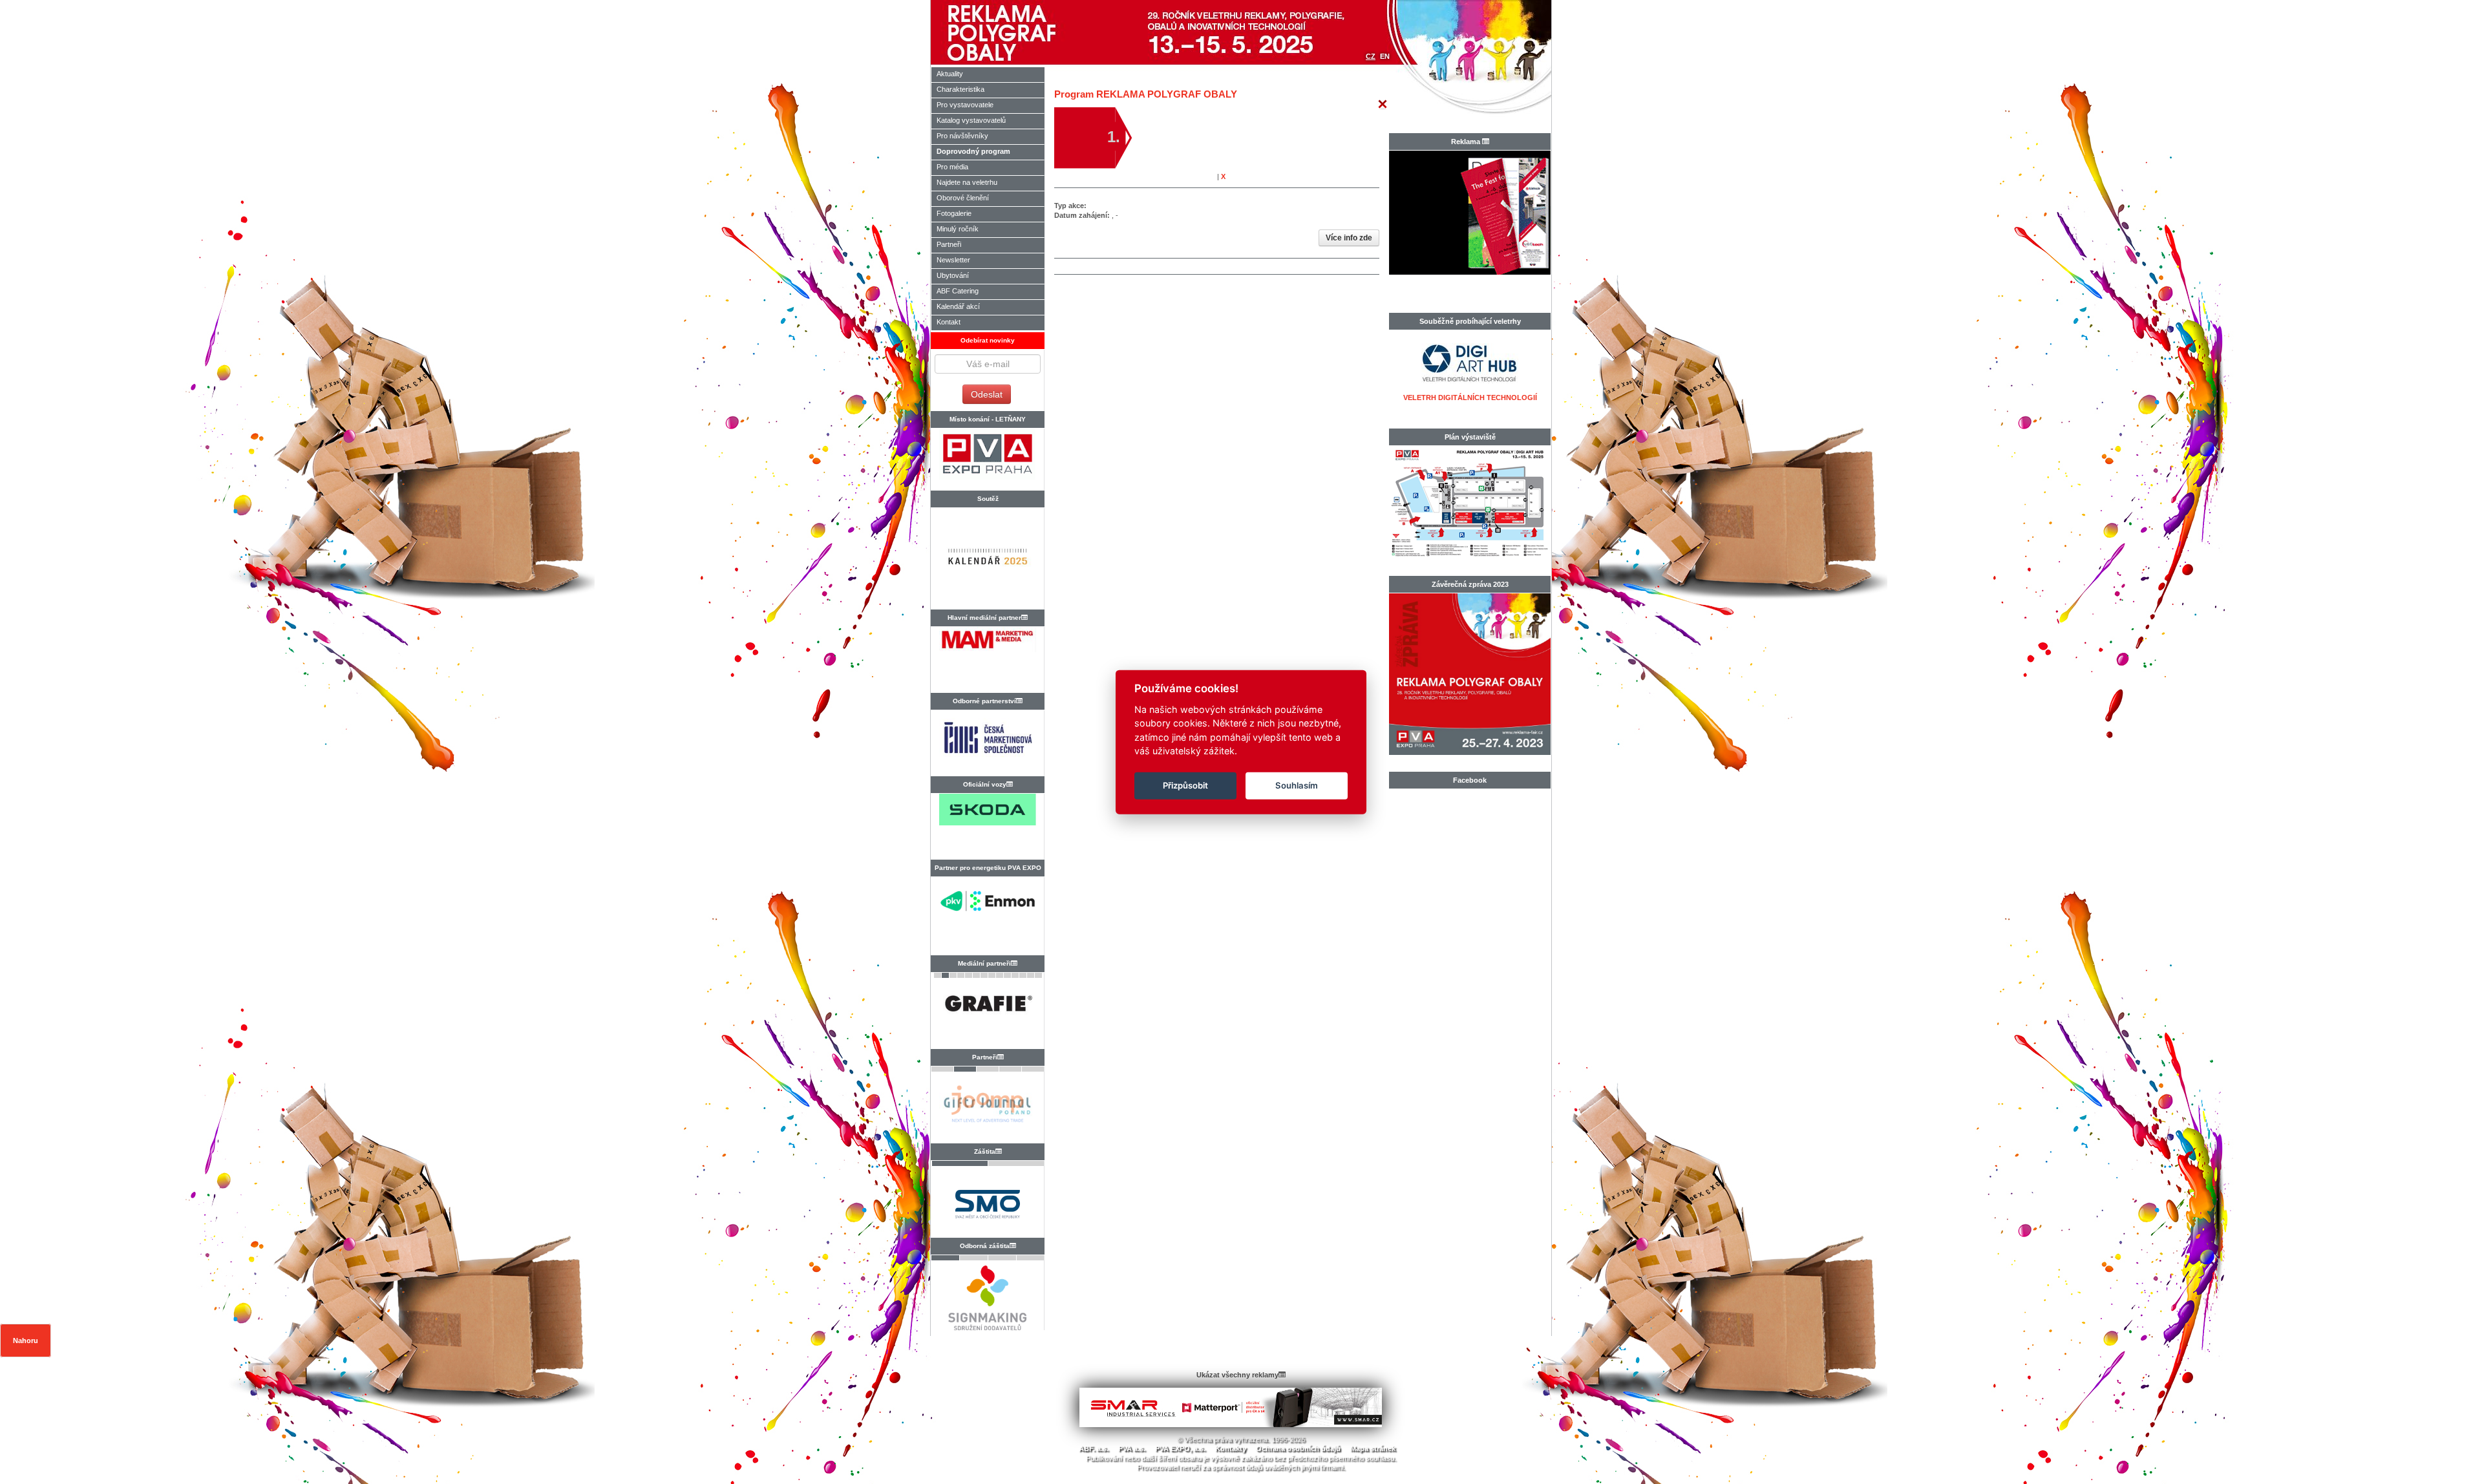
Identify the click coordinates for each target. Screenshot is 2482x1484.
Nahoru (26, 1341)
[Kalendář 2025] (987, 562)
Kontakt (949, 322)
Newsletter (953, 260)
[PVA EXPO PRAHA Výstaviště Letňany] (987, 459)
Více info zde (1349, 238)
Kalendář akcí (958, 306)
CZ (1371, 56)
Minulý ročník (958, 229)
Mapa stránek (1373, 1448)
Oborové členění (963, 198)
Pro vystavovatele (965, 105)
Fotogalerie (954, 213)
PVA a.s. (1132, 1448)
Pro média (952, 167)
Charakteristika (960, 89)
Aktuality (950, 74)
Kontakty (1231, 1448)
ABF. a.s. (1094, 1448)
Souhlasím (1297, 785)
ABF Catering (958, 291)
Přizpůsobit (1185, 785)
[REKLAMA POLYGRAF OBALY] (1038, 32)
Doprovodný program (973, 151)
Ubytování (953, 275)
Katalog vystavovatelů (971, 120)
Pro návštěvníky (962, 136)
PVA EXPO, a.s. (1180, 1448)
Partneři (949, 244)
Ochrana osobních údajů (1298, 1448)
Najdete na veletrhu (967, 182)
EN (1385, 56)
